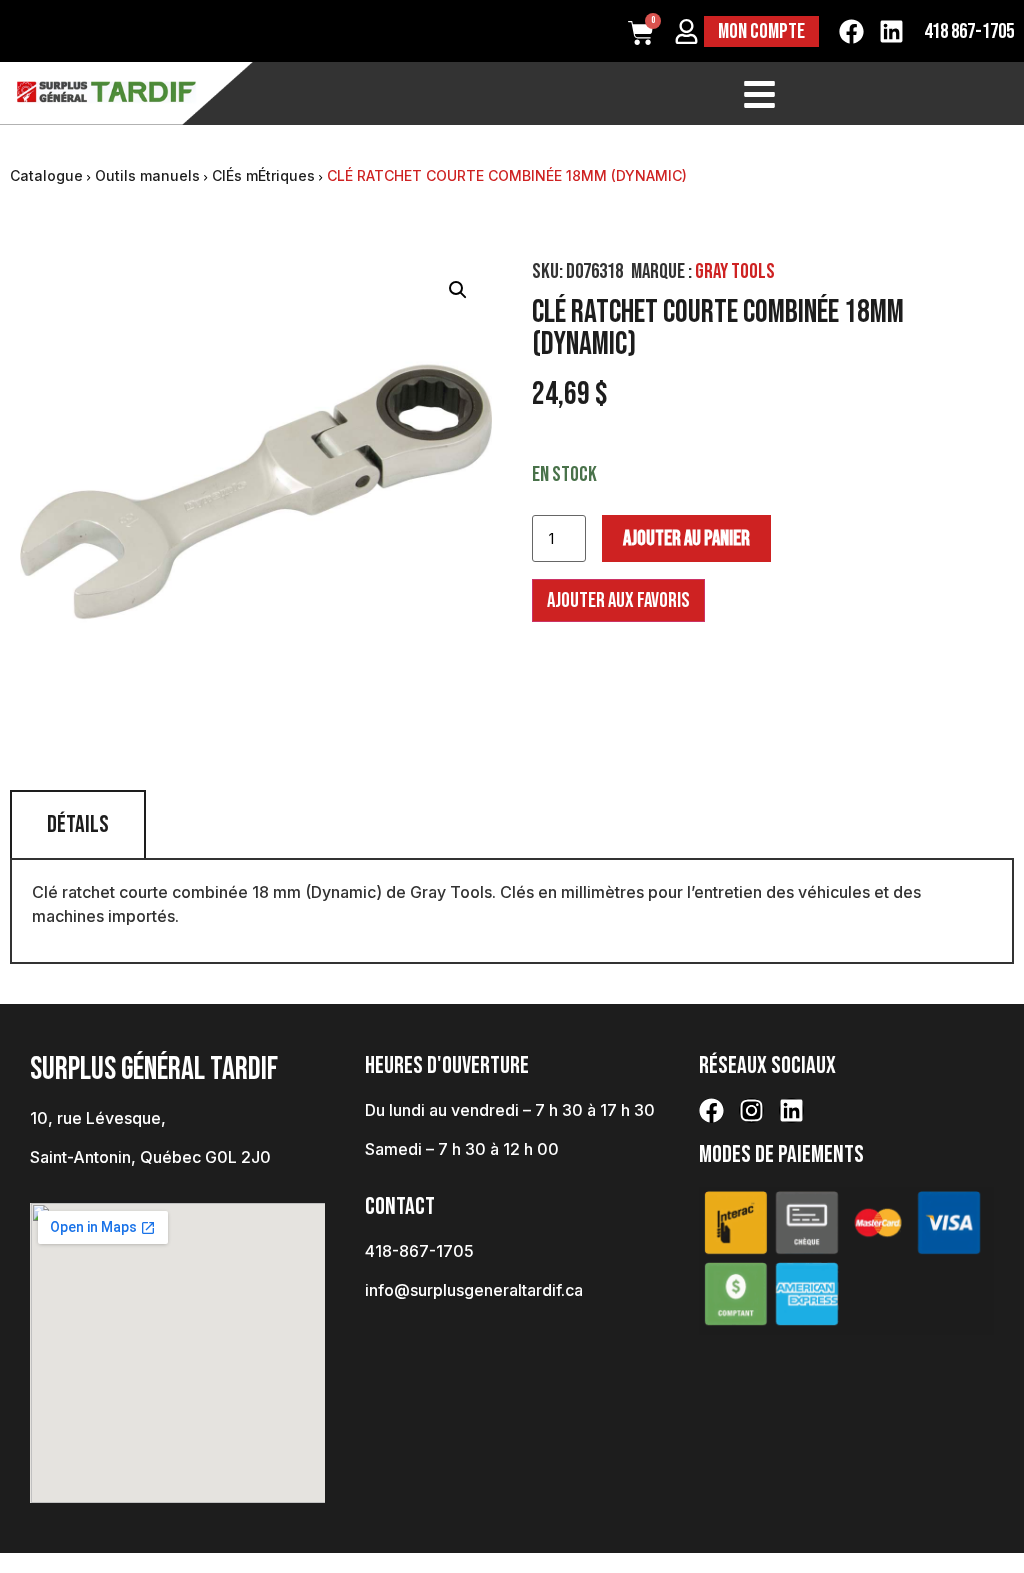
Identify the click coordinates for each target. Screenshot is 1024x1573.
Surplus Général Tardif (154, 1069)
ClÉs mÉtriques (263, 175)
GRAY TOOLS (735, 271)
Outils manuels (147, 175)
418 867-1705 (969, 31)
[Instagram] (751, 1110)
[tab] (78, 824)
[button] (458, 290)
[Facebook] (851, 31)
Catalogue (46, 175)
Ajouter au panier (686, 538)
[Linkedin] (891, 31)
